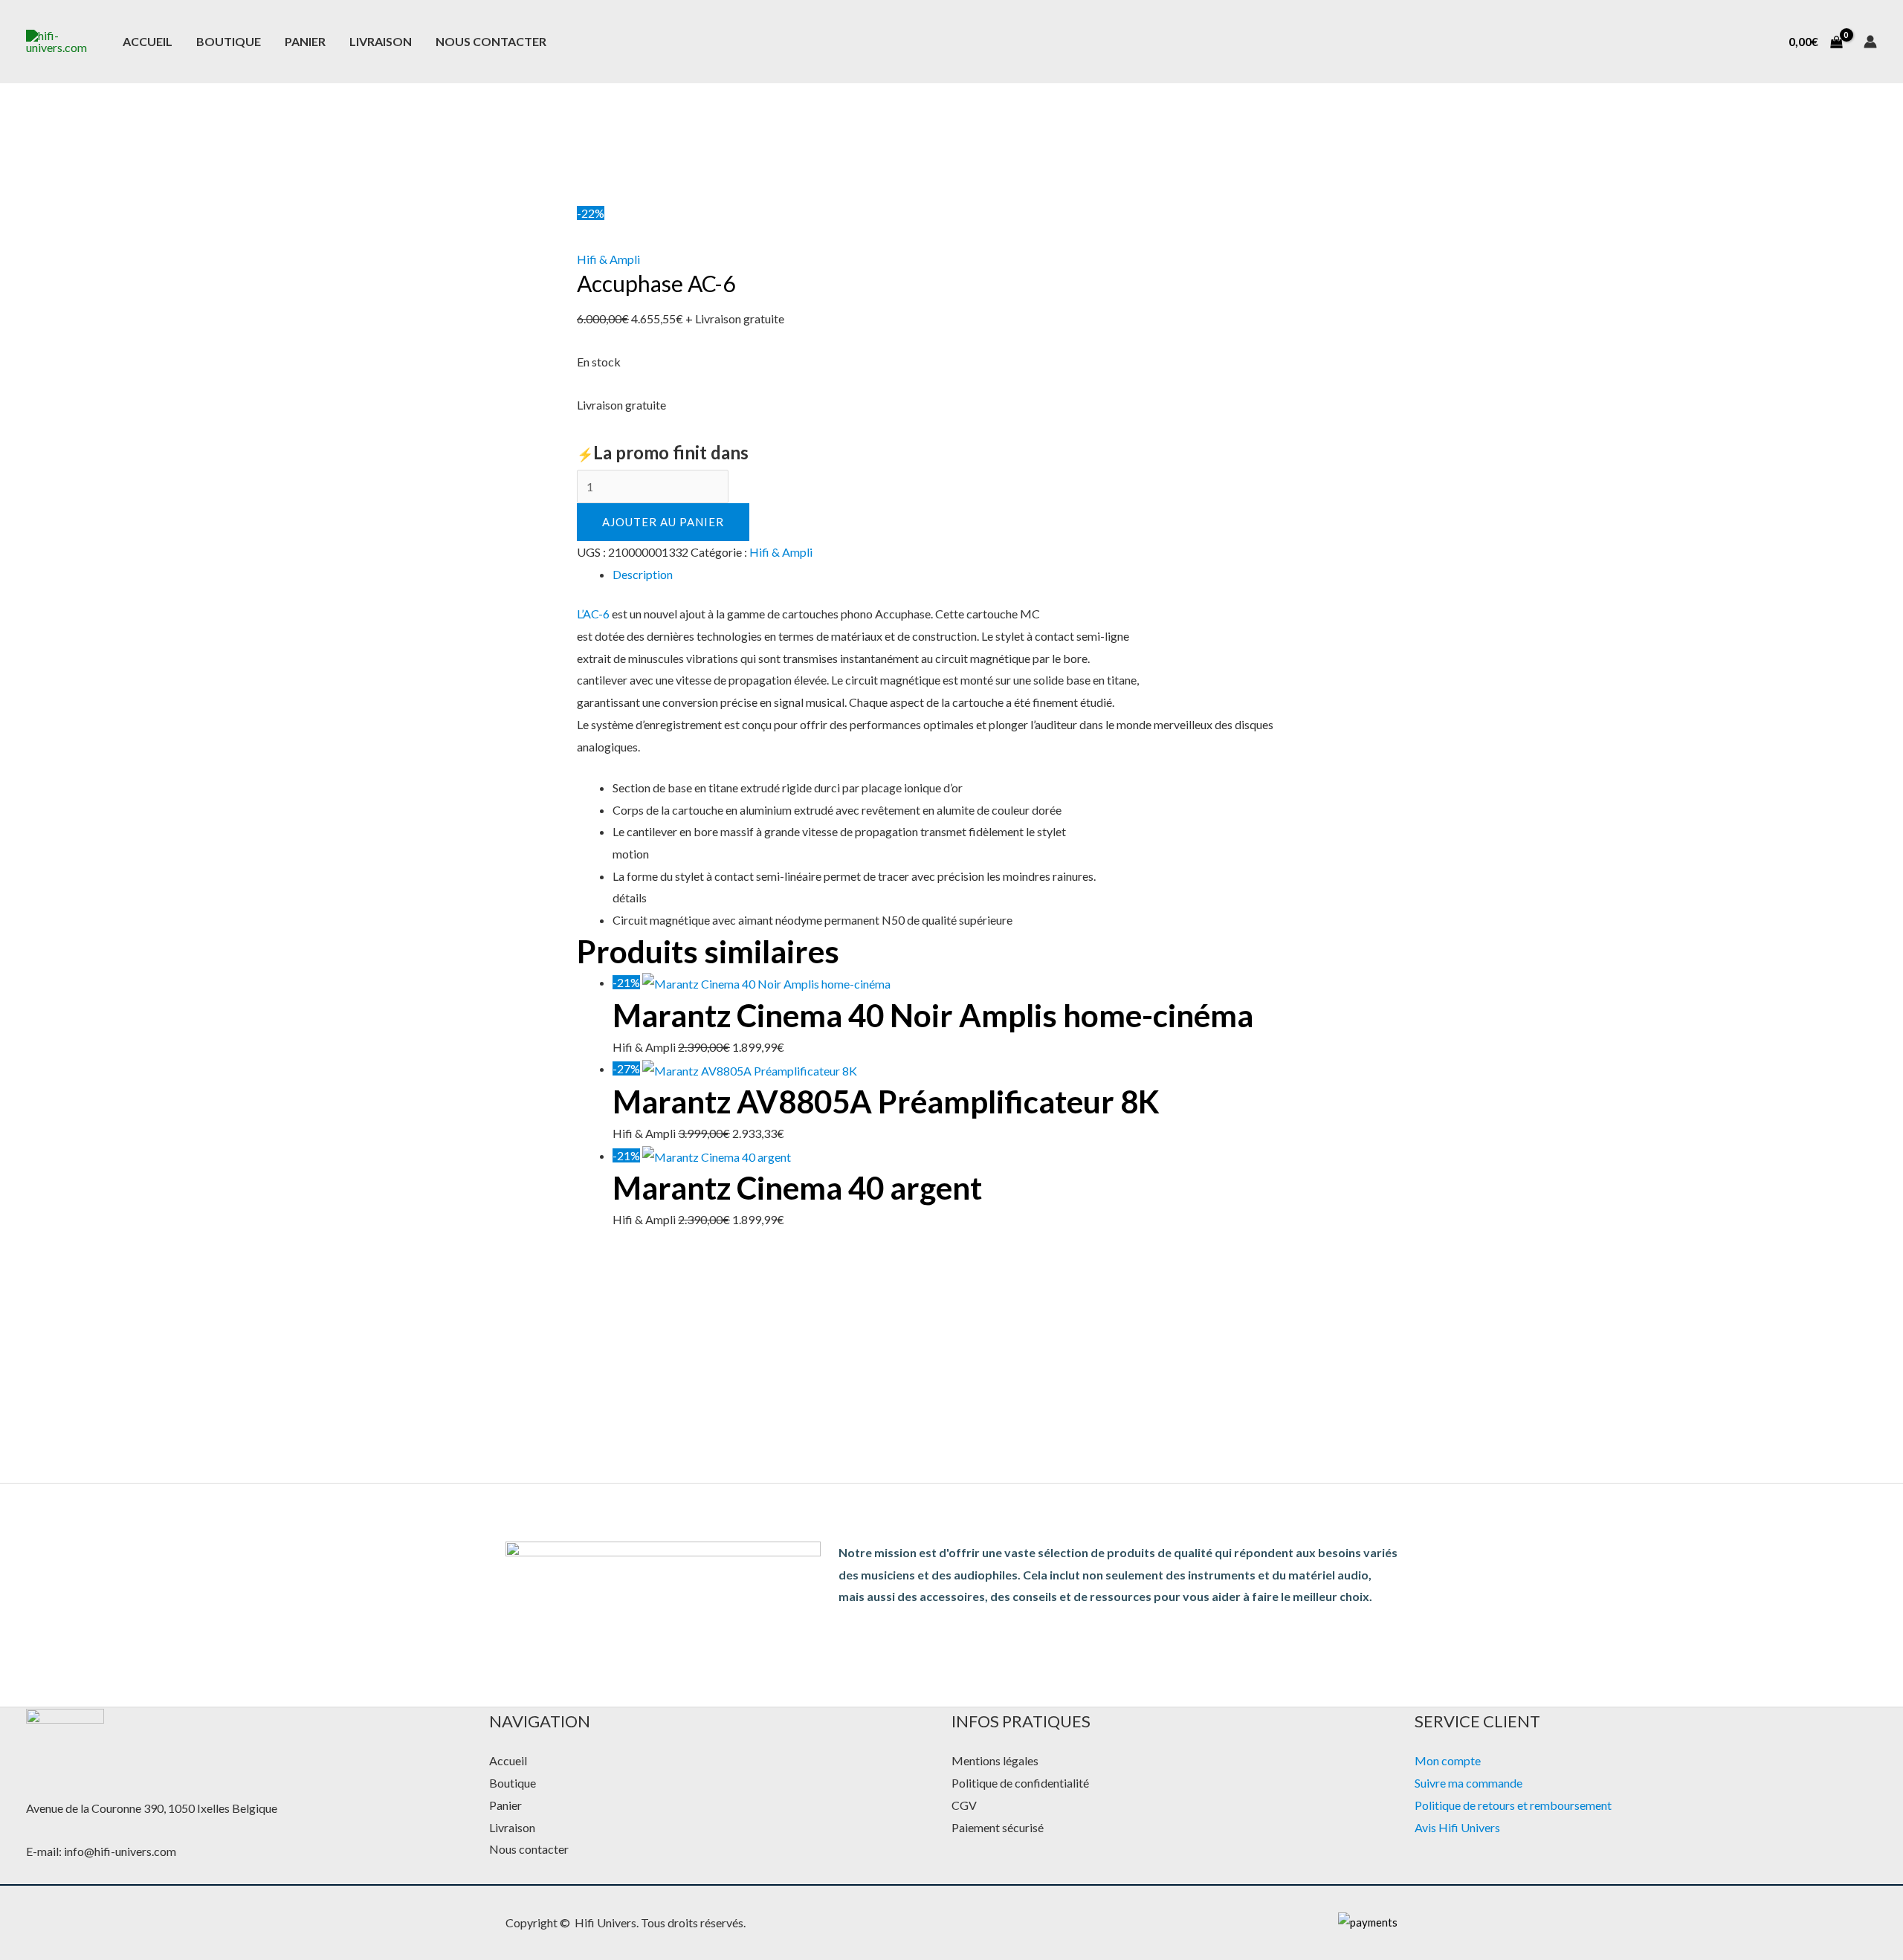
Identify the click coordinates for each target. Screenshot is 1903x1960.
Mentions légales (995, 1760)
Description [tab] (643, 574)
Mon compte (1448, 1760)
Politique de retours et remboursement (1513, 1805)
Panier (305, 41)
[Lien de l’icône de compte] (1870, 42)
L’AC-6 (593, 614)
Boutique (229, 41)
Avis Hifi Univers (1457, 1827)
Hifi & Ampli (608, 259)
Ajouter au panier (663, 522)
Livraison (381, 41)
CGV (964, 1805)
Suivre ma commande (1469, 1783)
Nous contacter (491, 41)
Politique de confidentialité (1020, 1783)
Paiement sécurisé (998, 1827)
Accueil (148, 41)
